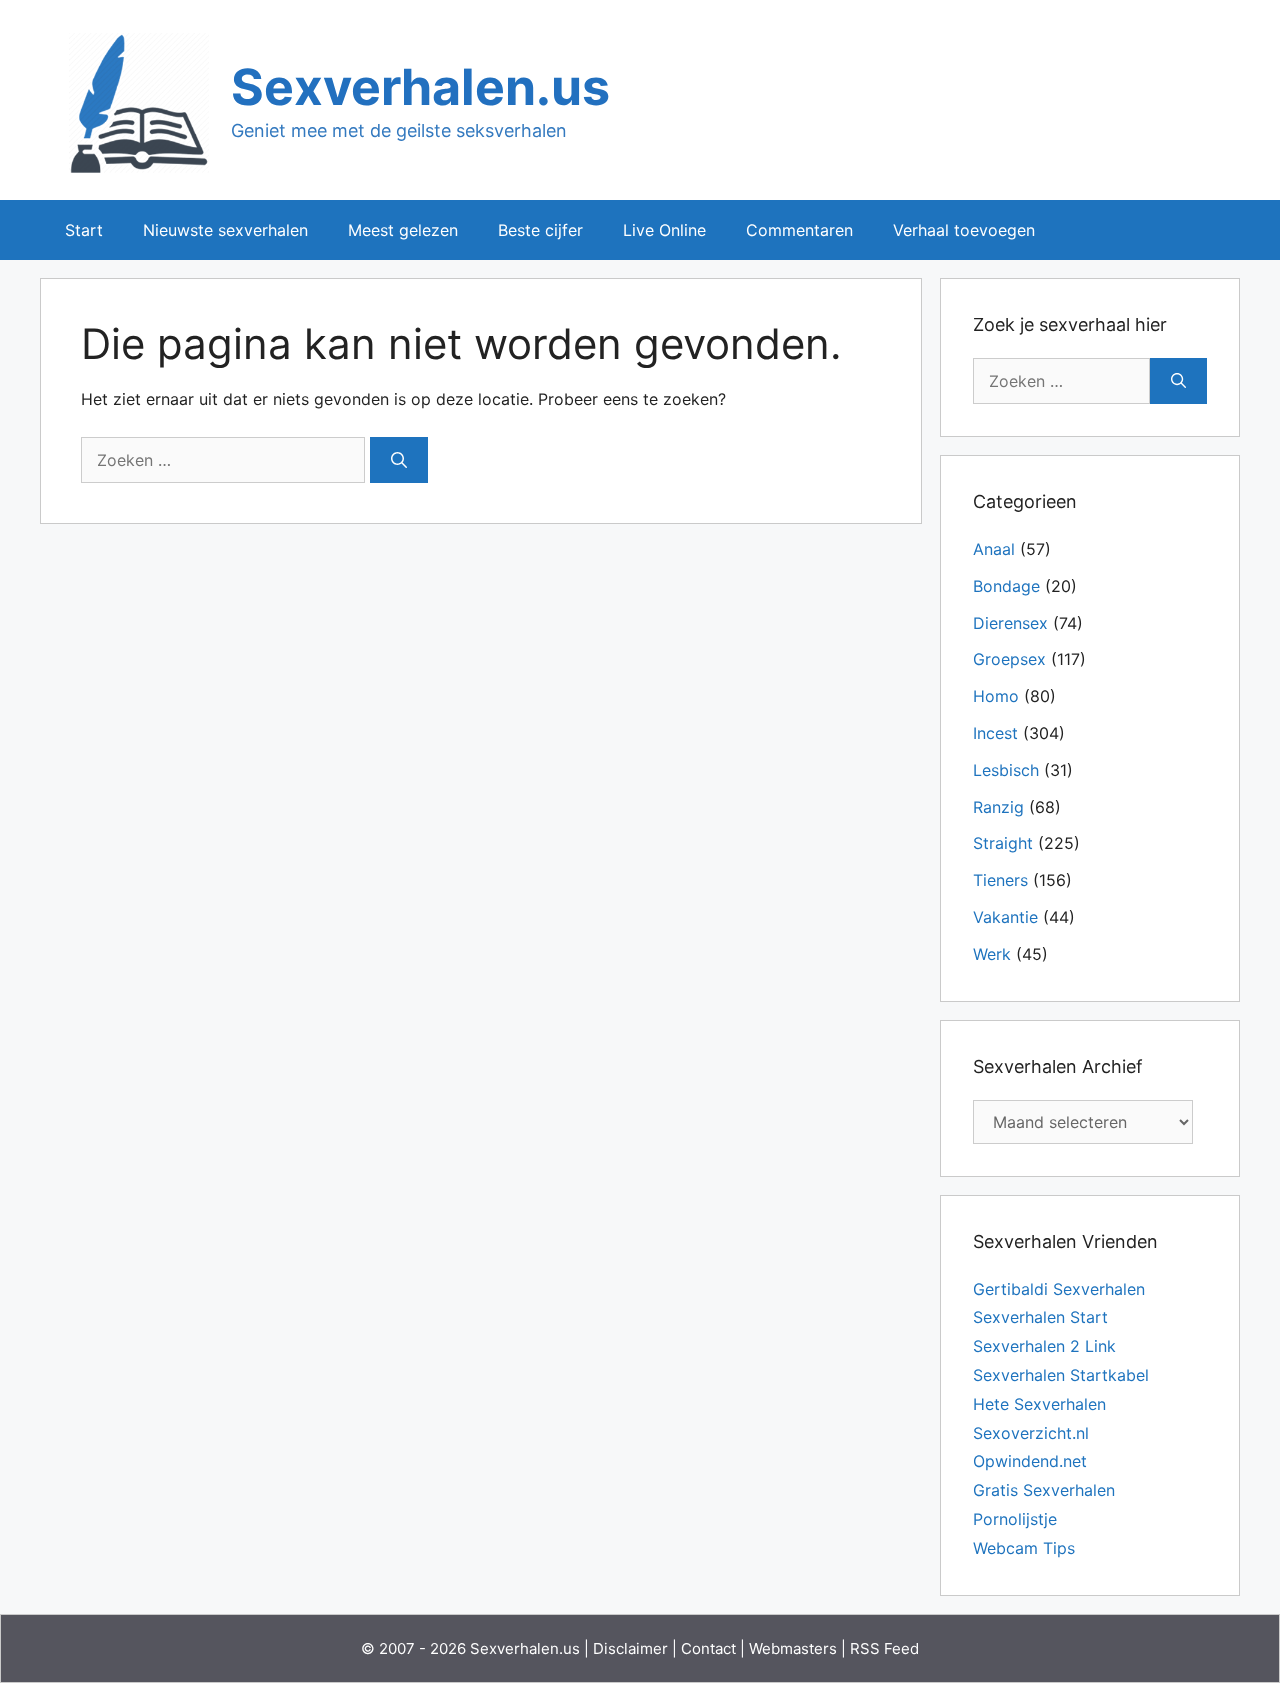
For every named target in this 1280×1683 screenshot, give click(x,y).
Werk (992, 954)
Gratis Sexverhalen (1044, 1490)
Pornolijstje (1015, 1519)
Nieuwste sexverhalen (225, 230)
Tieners (1000, 880)
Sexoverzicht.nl (1031, 1433)
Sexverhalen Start (1040, 1317)
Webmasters (793, 1648)
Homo (996, 696)
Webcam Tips (1024, 1548)
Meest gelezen (403, 230)
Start (84, 230)
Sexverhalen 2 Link (1044, 1346)
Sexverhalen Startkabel (1061, 1375)
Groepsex (1009, 659)
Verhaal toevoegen (964, 230)
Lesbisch (1006, 770)
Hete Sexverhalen (1039, 1404)
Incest (995, 733)
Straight (1003, 843)
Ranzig (998, 807)
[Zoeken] (399, 460)
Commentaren (799, 230)
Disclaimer (630, 1648)
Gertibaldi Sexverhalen (1059, 1289)
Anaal (994, 549)
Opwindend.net (1030, 1461)
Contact (708, 1648)
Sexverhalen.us (420, 87)
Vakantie (1005, 917)
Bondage (1006, 586)
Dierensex (1010, 623)
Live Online (664, 230)
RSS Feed (884, 1648)
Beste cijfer (540, 230)
